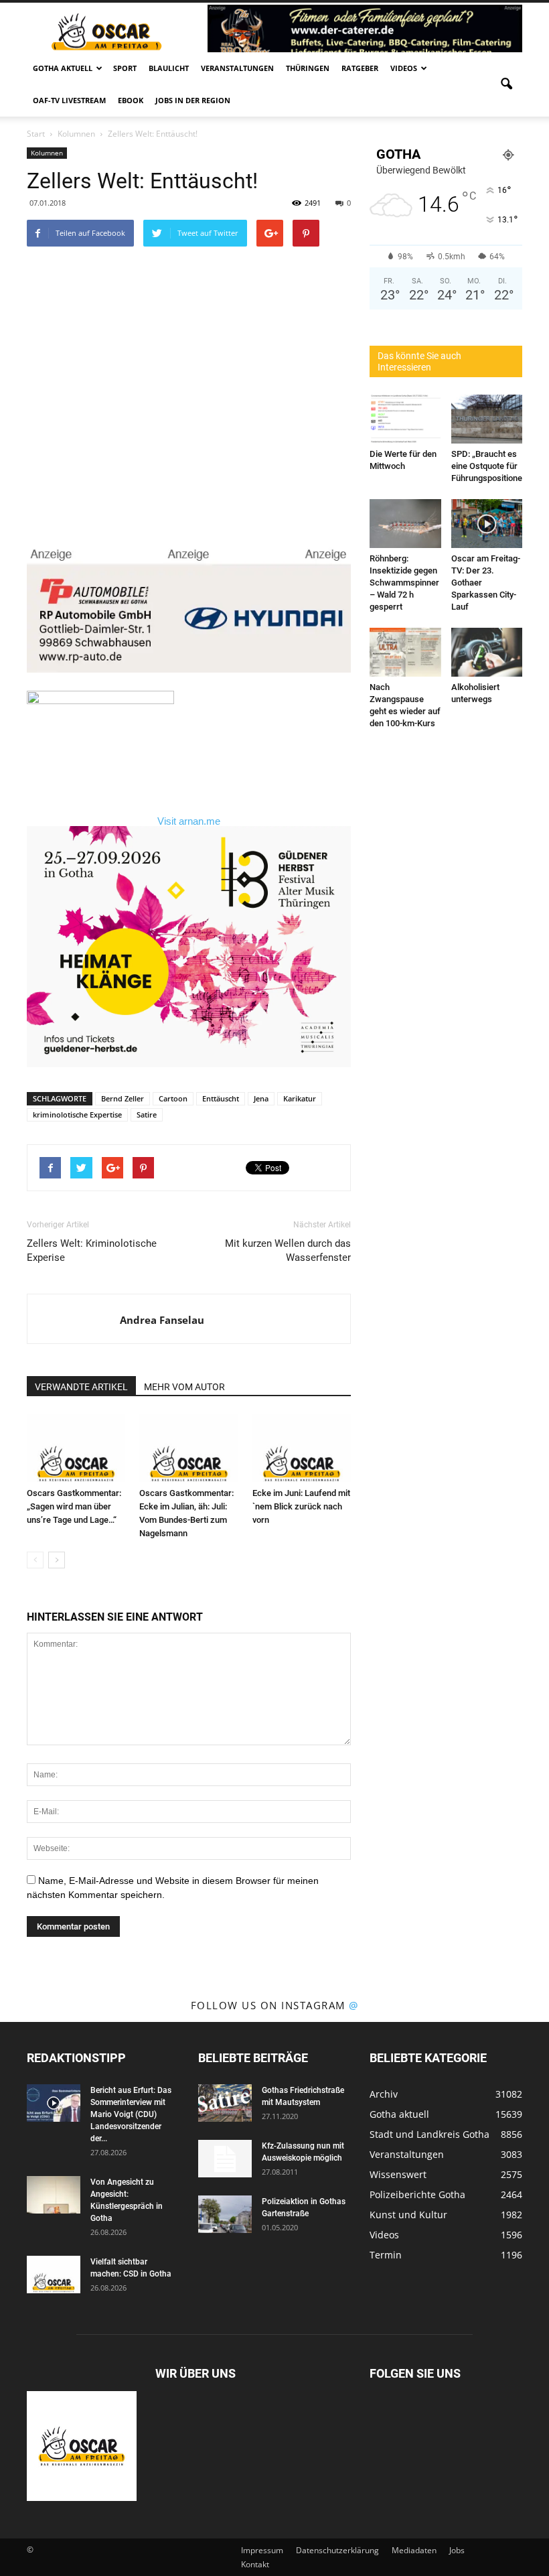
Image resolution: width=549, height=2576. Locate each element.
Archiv (384, 2094)
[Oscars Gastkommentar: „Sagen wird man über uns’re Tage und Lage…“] (76, 1448)
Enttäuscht (221, 1098)
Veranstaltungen (237, 68)
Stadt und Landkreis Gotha (429, 2134)
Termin (386, 2255)
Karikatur (300, 1098)
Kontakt (255, 2564)
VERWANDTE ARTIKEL (81, 1387)
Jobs (457, 2550)
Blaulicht (169, 68)
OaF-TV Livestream (69, 100)
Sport (125, 68)
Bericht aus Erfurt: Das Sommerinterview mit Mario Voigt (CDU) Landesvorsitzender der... (131, 2114)
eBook (131, 100)
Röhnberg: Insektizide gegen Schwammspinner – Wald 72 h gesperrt (404, 583)
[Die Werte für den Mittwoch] (405, 419)
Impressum (262, 2550)
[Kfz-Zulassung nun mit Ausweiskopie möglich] (225, 2159)
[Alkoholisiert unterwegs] (487, 652)
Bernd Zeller (123, 1098)
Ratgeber (360, 68)
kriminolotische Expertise (77, 1114)
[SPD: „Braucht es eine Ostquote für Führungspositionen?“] (487, 419)
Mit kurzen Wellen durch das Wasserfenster (288, 1250)
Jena (261, 1098)
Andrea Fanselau (162, 1320)
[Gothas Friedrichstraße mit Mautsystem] (225, 2103)
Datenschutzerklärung (337, 2550)
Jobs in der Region (193, 100)
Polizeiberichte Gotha (417, 2194)
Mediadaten (414, 2550)
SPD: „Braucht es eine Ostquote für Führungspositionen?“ (493, 466)
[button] (506, 84)
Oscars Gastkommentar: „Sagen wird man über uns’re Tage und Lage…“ (74, 1506)
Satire (147, 1114)
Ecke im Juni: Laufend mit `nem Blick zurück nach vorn (301, 1506)
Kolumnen (47, 153)
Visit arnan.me (189, 821)
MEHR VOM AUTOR (184, 1387)
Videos (404, 68)
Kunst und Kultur (408, 2215)
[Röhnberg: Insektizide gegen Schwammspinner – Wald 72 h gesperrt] (405, 524)
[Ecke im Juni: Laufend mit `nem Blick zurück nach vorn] (302, 1448)
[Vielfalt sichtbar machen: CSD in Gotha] (54, 2275)
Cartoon (173, 1098)
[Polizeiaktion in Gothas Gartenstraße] (225, 2214)
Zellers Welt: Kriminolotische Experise (92, 1250)
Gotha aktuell (63, 68)
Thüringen (308, 68)
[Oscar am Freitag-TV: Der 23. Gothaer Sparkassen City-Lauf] (487, 524)
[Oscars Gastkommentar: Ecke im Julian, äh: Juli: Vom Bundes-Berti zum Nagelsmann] (188, 1448)
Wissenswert (398, 2174)
